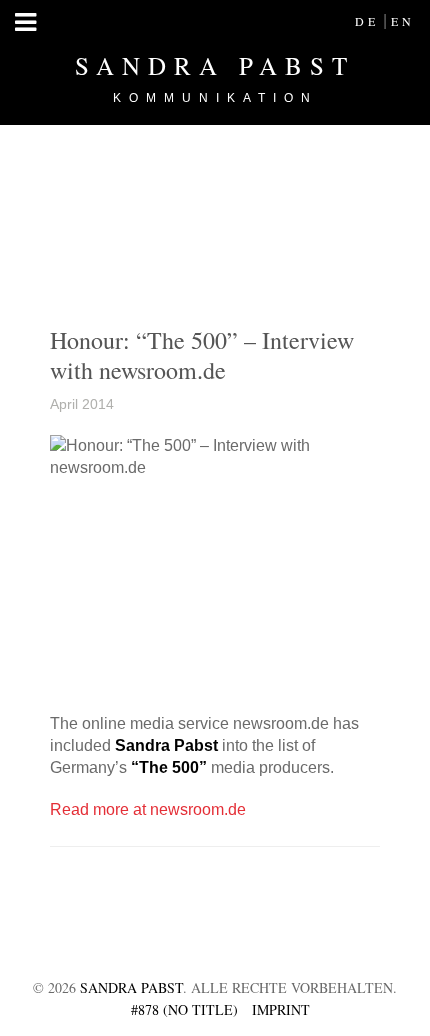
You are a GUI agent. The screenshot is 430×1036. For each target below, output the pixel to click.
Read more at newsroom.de (148, 809)
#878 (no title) (184, 1009)
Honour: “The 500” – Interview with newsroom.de (202, 355)
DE (367, 21)
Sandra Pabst (215, 77)
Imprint (281, 1009)
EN (403, 21)
